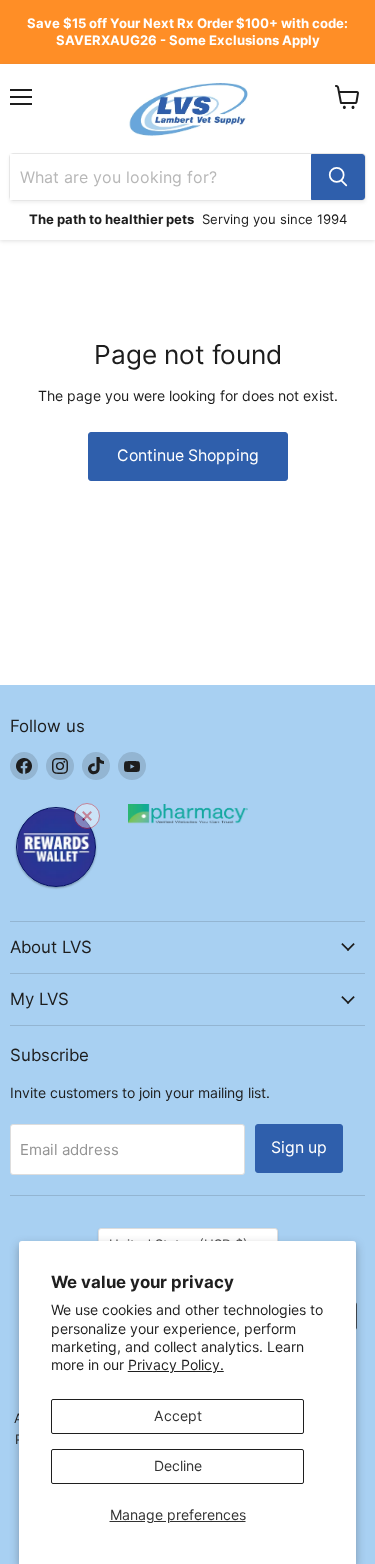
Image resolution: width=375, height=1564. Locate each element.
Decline (178, 1465)
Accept (178, 1415)
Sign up (299, 1147)
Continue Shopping (188, 455)
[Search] (338, 177)
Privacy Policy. (176, 1364)
